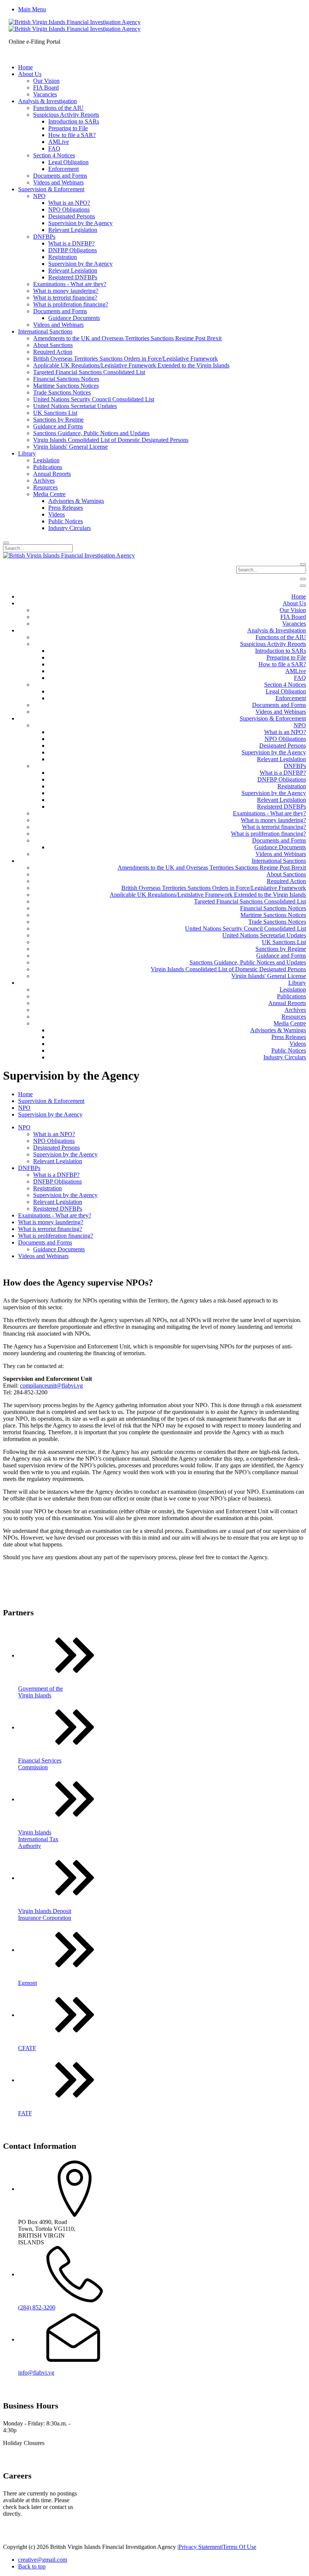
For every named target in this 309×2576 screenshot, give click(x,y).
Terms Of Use (239, 2547)
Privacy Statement (200, 2547)
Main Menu (32, 9)
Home (25, 1094)
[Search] (6, 543)
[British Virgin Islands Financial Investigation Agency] (75, 25)
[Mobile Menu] (303, 579)
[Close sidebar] (303, 586)
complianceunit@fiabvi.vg (51, 1385)
